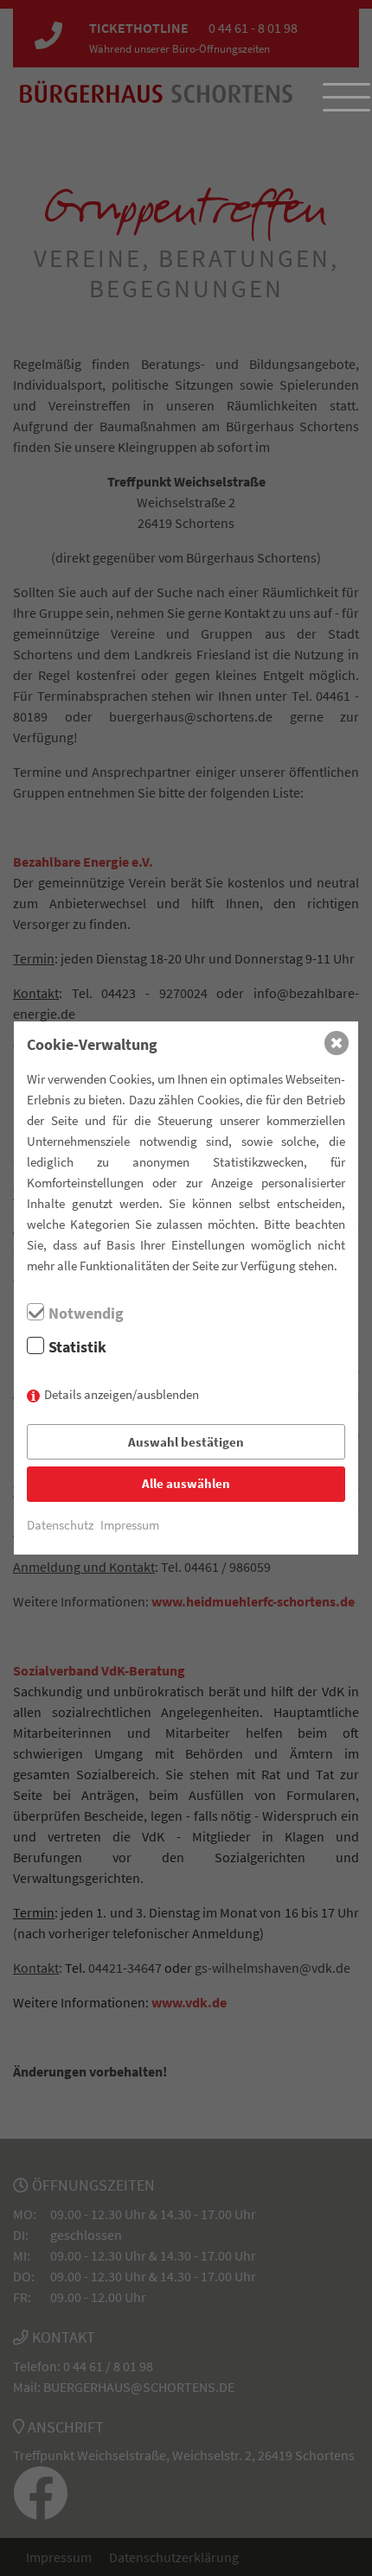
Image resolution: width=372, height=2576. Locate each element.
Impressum (130, 1525)
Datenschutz (60, 1525)
